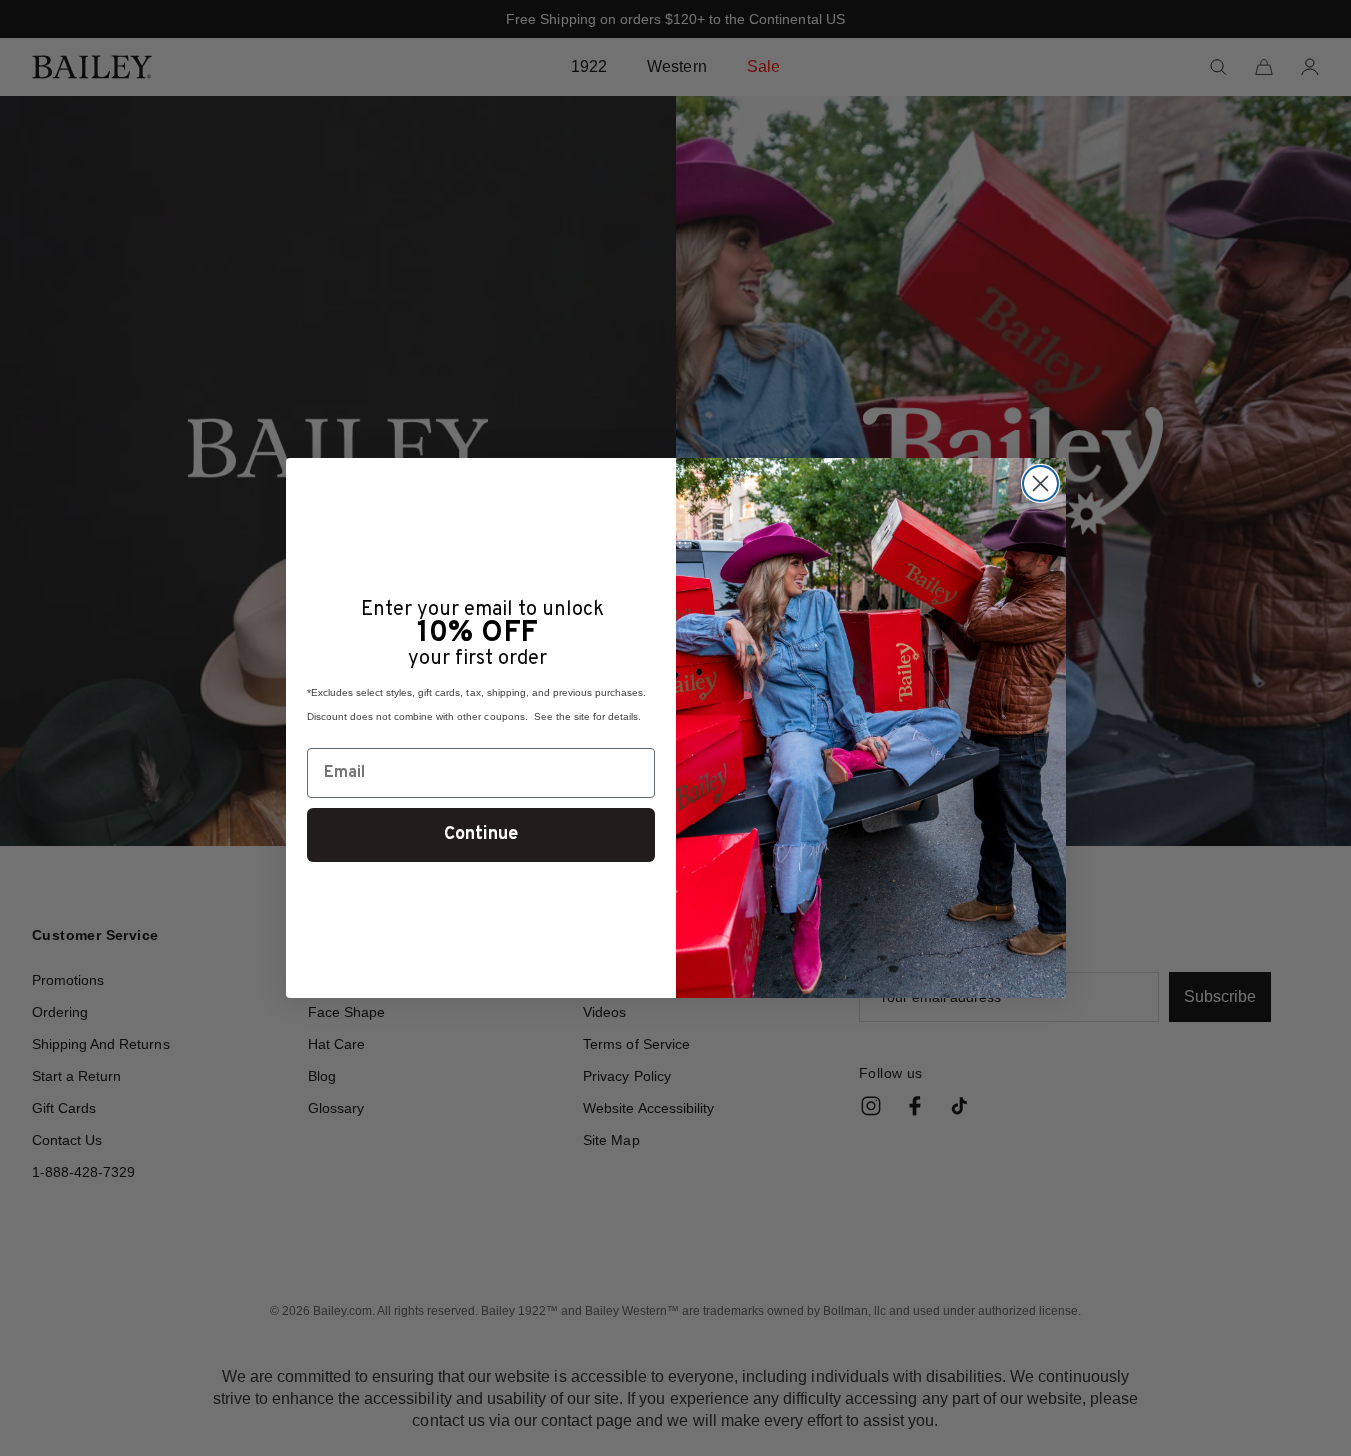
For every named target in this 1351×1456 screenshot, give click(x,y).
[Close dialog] (1040, 483)
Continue (481, 834)
